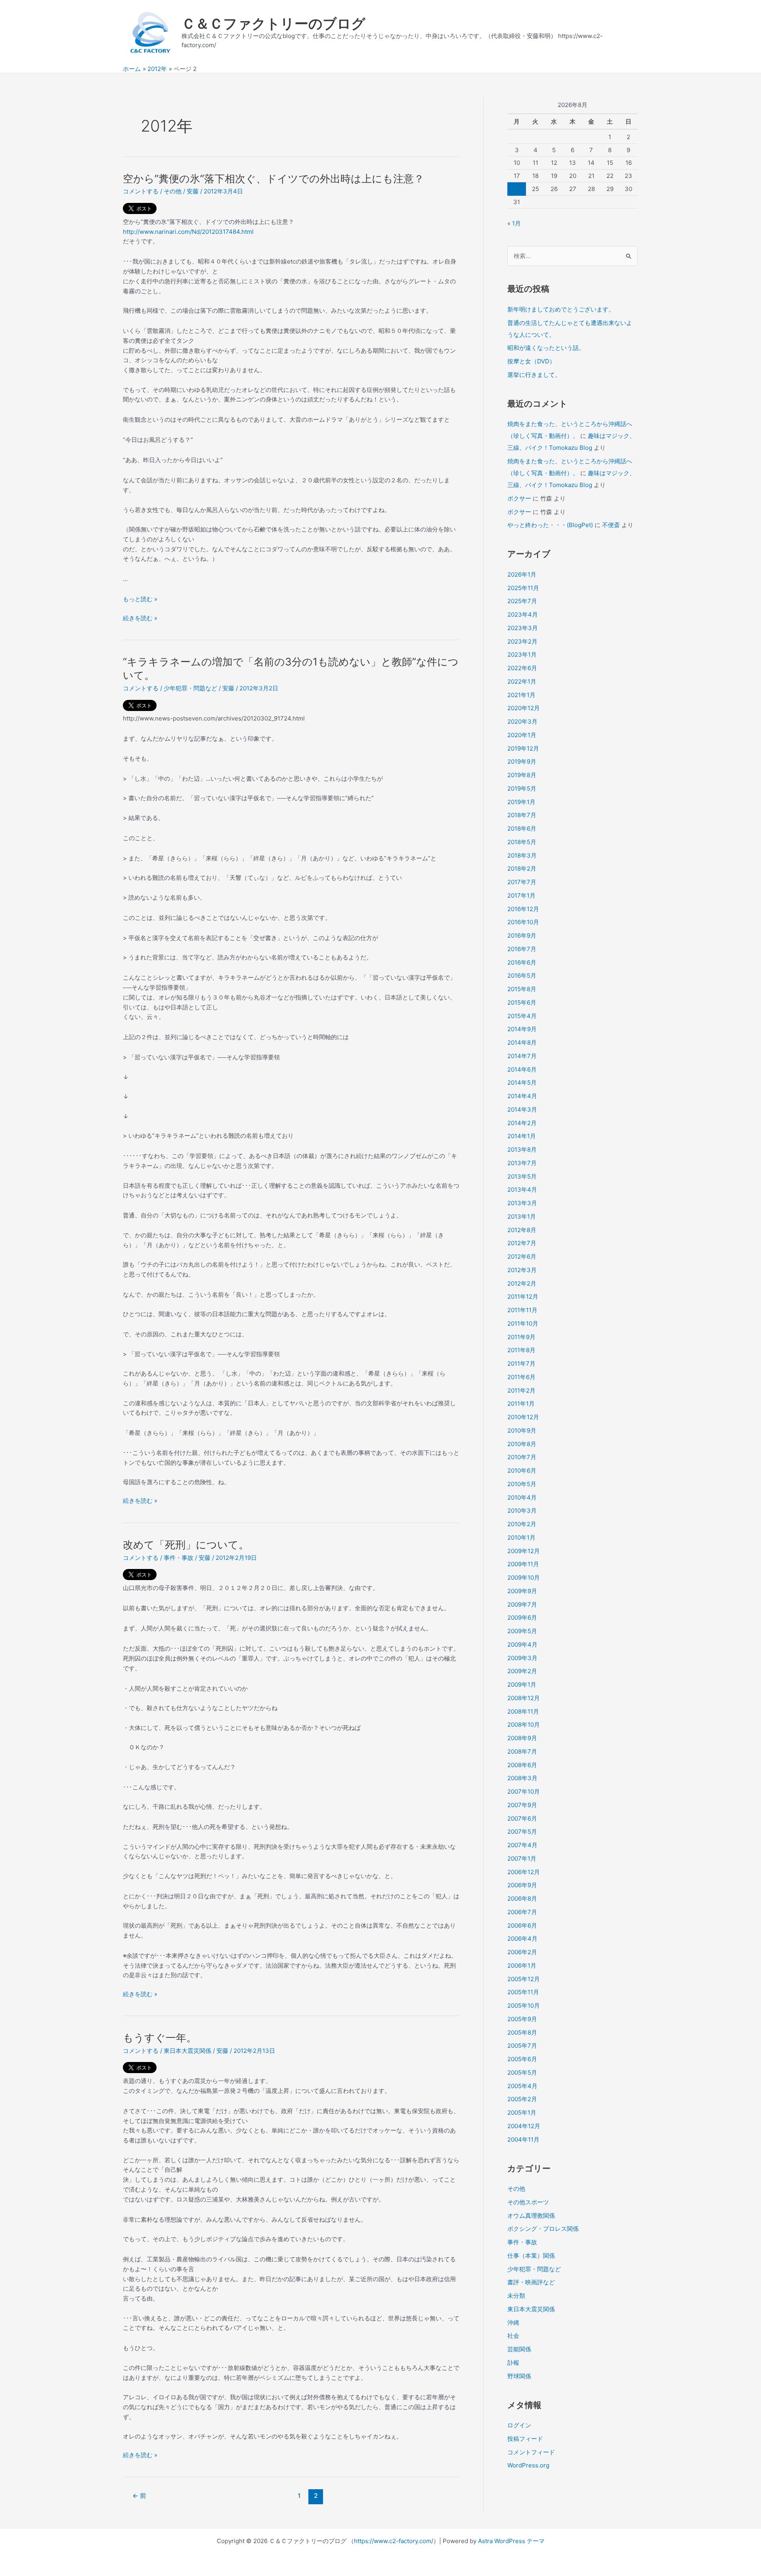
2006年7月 (522, 1912)
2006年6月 (522, 1925)
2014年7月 (522, 1056)
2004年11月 (523, 2139)
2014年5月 (522, 1083)
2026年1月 (522, 574)
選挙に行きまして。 (534, 375)
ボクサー (519, 498)
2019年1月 (521, 802)
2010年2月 (522, 1524)
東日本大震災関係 (187, 2051)
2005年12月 (524, 1979)
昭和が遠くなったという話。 (546, 348)
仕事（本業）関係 (531, 2256)
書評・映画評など (531, 2282)
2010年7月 (522, 1457)
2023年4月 (523, 614)
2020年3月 (522, 721)
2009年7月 (522, 1604)
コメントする (141, 191)
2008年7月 (522, 1751)
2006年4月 (522, 1939)
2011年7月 (521, 1363)
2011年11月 (522, 1310)
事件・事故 (179, 1558)
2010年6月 (522, 1470)
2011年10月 (523, 1323)
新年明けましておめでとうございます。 (561, 309)
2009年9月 (522, 1591)
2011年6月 (521, 1377)
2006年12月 (524, 1872)
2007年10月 (524, 1792)
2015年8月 (522, 989)
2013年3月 (522, 1203)
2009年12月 (524, 1551)
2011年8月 (521, 1350)
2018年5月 (522, 842)
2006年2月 (522, 1952)
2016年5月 (522, 976)
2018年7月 (522, 815)
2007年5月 (522, 1832)
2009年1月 (522, 1685)
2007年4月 (522, 1845)
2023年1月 (522, 655)
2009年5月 (522, 1631)
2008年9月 (522, 1738)
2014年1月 (522, 1136)
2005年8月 (522, 2032)
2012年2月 (522, 1283)
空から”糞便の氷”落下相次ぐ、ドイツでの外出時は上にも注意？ (273, 179)
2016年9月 (522, 935)
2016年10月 (523, 922)
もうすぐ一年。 (160, 2038)
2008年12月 (524, 1698)
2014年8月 (522, 1042)
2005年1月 (522, 2113)
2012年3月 (522, 1270)
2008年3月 (522, 1778)
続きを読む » (140, 619)
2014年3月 (522, 1109)
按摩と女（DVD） (531, 361)
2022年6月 (522, 668)
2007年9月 (522, 1805)
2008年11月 (523, 1711)
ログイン (519, 2425)
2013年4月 (522, 1190)
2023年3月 (523, 628)
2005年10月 (524, 2006)
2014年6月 (522, 1069)
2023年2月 (522, 641)
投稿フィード (525, 2439)
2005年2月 (522, 2099)
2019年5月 (522, 788)
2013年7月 (522, 1163)
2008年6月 (522, 1765)
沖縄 (513, 2323)
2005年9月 (522, 2019)
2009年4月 (522, 1644)
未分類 (516, 2296)
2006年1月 (522, 1965)
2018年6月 (522, 828)
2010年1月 (521, 1537)
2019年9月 (522, 762)
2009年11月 (523, 1564)
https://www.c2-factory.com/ (394, 2541)
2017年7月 (522, 882)
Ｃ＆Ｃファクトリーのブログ (273, 23)
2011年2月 (521, 1390)
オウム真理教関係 (531, 2216)
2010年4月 (522, 1497)
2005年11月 (523, 1992)
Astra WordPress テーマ (511, 2541)
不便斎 (611, 525)
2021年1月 (521, 695)
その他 (173, 191)
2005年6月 (522, 2059)
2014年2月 (522, 1123)
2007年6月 (522, 1818)
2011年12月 (523, 1297)
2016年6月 (522, 962)
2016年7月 (522, 949)
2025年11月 (523, 588)
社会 (513, 2336)
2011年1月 (521, 1404)
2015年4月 (522, 1016)
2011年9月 (521, 1337)
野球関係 (519, 2376)
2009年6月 (522, 1618)
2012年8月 (522, 1230)
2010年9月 (522, 1430)
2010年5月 (522, 1484)
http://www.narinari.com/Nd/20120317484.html (188, 232)
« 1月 (514, 223)
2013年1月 (522, 1216)
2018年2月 (522, 869)
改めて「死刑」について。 (186, 1545)
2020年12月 (524, 708)
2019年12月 (523, 748)
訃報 (513, 2363)
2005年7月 (522, 2046)
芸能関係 (519, 2349)
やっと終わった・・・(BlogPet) (550, 525)
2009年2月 (522, 1671)
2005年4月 (522, 2086)
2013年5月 (522, 1176)
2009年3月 (522, 1658)
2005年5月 (522, 2072)
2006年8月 (522, 1899)
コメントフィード (531, 2452)
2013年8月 (522, 1149)
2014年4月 (522, 1096)
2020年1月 (522, 735)
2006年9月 (522, 1885)
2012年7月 (522, 1243)
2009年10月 (524, 1578)
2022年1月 (522, 681)
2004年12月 (524, 2126)
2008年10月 (524, 1725)
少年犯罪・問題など (190, 688)
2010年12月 (523, 1417)
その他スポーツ (528, 2202)
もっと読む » (140, 599)
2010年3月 (522, 1511)
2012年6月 (522, 1256)
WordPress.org (528, 2465)
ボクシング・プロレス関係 (543, 2229)
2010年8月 (522, 1444)
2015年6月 (522, 1002)
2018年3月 (522, 855)
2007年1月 (522, 1858)
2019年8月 (522, 775)
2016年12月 (523, 909)
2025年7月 (522, 601)
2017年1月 (521, 895)
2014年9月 (522, 1029)
